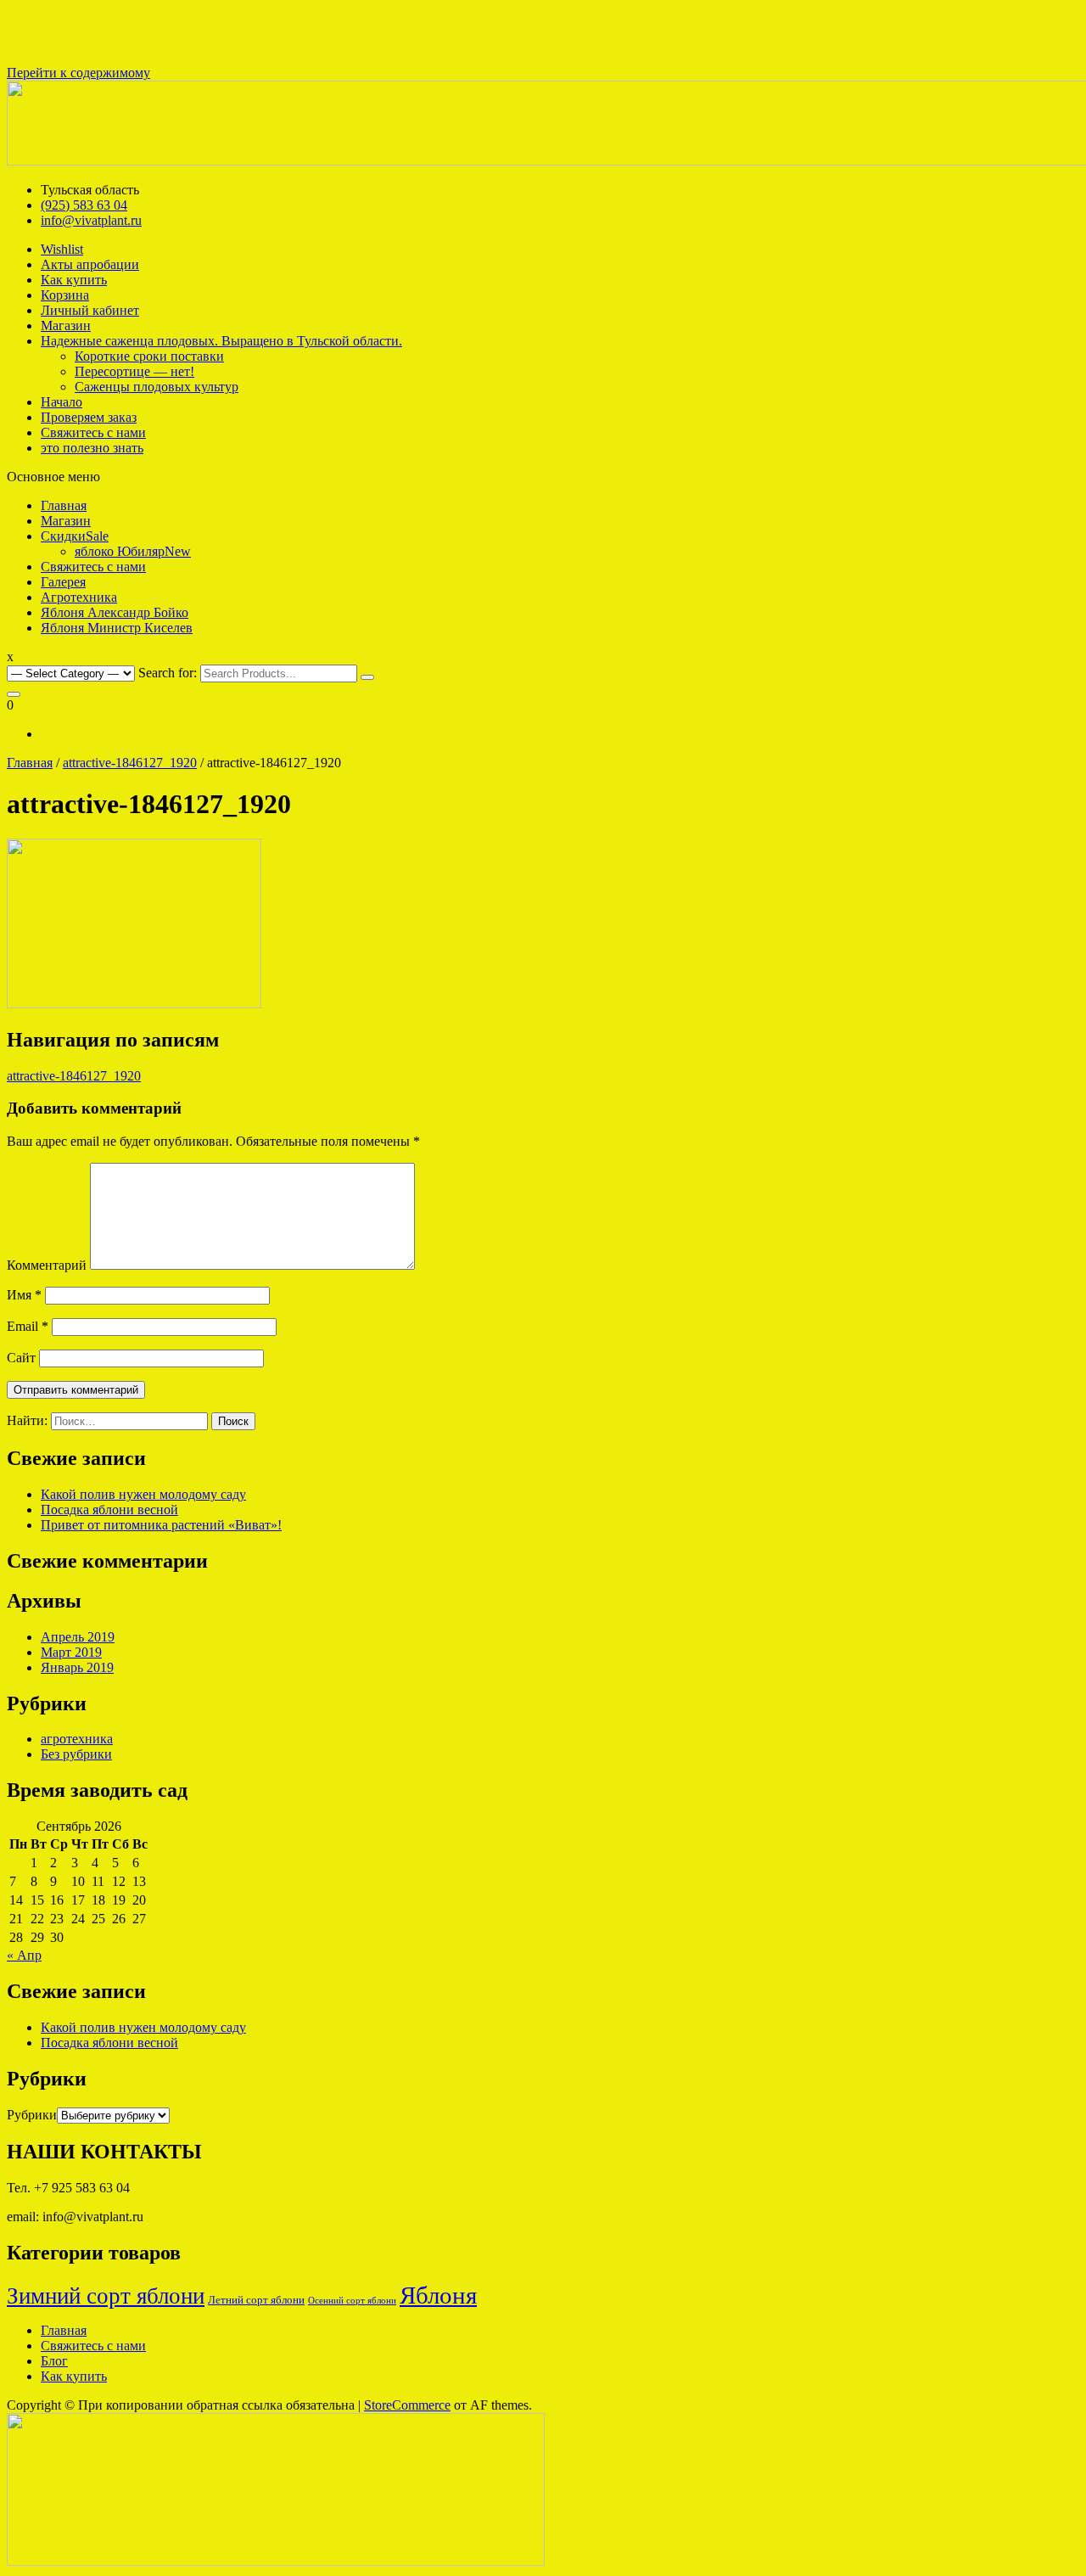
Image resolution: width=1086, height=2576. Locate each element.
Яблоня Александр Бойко (115, 612)
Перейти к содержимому (78, 73)
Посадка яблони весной (109, 1510)
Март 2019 (71, 1652)
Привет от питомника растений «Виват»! (161, 1525)
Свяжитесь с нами (93, 567)
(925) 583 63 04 (84, 205)
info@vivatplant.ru (91, 220)
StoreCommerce (407, 2405)
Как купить (74, 2376)
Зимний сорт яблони (106, 2296)
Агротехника (79, 597)
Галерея (63, 582)
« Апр (24, 1955)
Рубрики (32, 2115)
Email (28, 1326)
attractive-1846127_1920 (130, 763)
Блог (54, 2361)
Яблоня (438, 2295)
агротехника (77, 1739)
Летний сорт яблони (256, 2300)
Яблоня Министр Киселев (117, 628)
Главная (64, 505)
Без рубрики (76, 1754)
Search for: (168, 673)
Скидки (75, 536)
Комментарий (47, 1265)
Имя (24, 1295)
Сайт (21, 1358)
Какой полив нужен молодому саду (143, 1494)
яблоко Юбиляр (133, 551)
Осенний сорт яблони (352, 2301)
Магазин (66, 521)
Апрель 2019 (78, 1637)
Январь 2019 (77, 1667)
